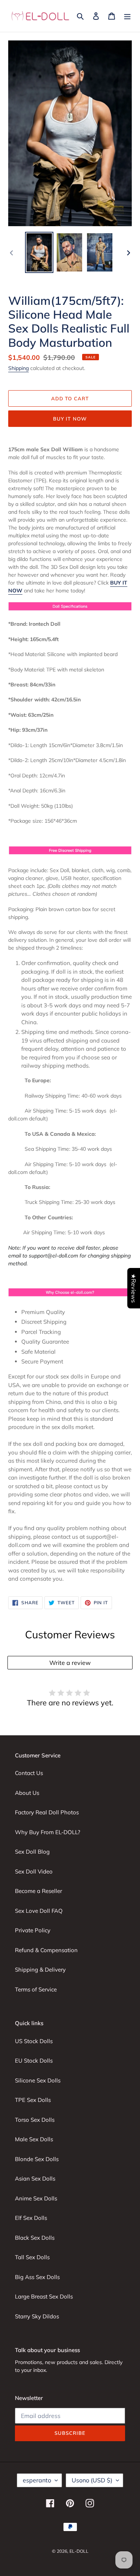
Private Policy (33, 1930)
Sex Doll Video (34, 1871)
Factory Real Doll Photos (47, 1812)
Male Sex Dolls (34, 2139)
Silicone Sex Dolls (38, 2080)
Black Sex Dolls (35, 2238)
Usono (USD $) (92, 2480)
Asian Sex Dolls (35, 2178)
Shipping (18, 368)
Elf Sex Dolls (31, 2218)
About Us (27, 1793)
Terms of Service (36, 1989)
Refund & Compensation (46, 1950)
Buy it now (70, 419)
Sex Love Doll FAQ (39, 1911)
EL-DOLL (79, 2551)
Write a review (70, 1663)
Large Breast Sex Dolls (44, 2296)
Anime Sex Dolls (36, 2198)
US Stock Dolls (34, 2041)
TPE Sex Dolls (33, 2100)
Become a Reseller (38, 1891)
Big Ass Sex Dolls (37, 2277)
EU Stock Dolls (34, 2061)
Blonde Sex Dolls (37, 2159)
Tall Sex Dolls (32, 2257)
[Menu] (127, 16)
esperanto (37, 2480)
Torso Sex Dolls (35, 2120)
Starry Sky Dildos (37, 2316)
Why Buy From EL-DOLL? (48, 1832)
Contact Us (29, 1773)
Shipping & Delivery (40, 1970)
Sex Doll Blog (32, 1852)
